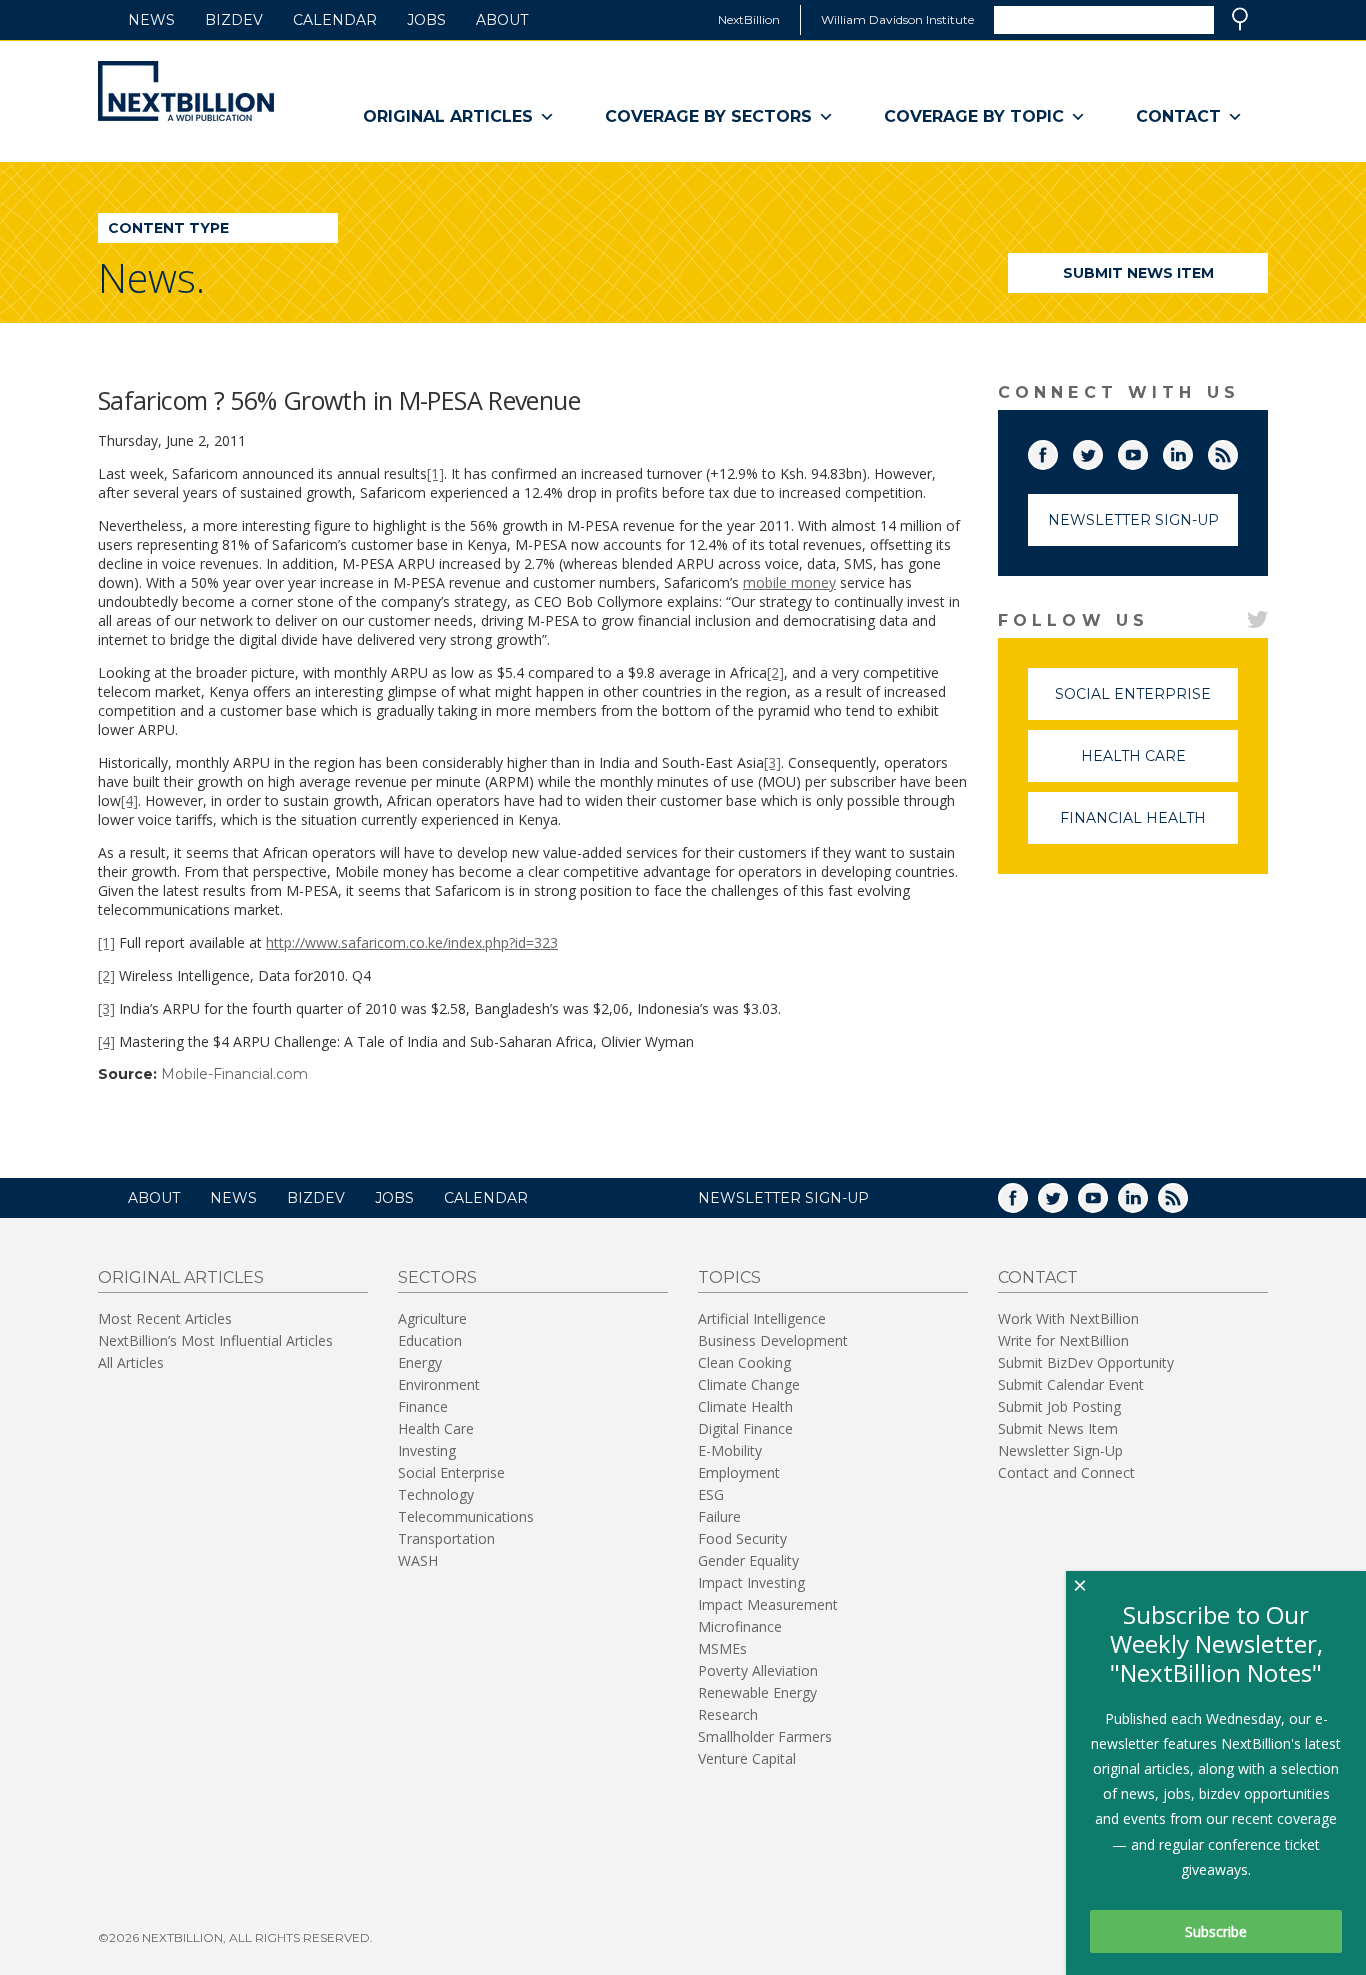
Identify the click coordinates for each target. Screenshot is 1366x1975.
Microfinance (740, 1626)
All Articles (131, 1362)
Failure (719, 1516)
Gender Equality (748, 1560)
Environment (439, 1384)
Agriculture (432, 1318)
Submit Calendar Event (1071, 1384)
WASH (418, 1560)
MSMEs (722, 1648)
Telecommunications (466, 1516)
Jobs (426, 20)
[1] (435, 473)
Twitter (1102, 451)
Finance (423, 1406)
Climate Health (745, 1406)
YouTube (1147, 451)
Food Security (742, 1538)
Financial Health (1149, 826)
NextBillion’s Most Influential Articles (215, 1340)
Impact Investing (751, 1582)
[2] (775, 672)
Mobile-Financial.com (234, 1074)
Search (1240, 19)
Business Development (773, 1340)
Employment (739, 1472)
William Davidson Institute (897, 19)
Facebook (1057, 451)
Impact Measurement (768, 1604)
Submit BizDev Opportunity (1086, 1362)
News (151, 20)
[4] (129, 800)
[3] (772, 762)
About (502, 20)
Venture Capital (747, 1758)
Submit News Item (1138, 273)
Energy (420, 1362)
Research (728, 1714)
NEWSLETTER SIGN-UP (783, 1198)
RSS (1237, 451)
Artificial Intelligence (762, 1318)
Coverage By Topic (974, 116)
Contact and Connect (1066, 1472)
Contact (1178, 116)
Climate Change (749, 1384)
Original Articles (448, 116)
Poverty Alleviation (758, 1670)
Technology (436, 1494)
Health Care (1159, 764)
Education (430, 1340)
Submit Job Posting (1059, 1406)
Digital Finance (745, 1428)
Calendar (335, 20)
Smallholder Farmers (765, 1736)
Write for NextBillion (1063, 1340)
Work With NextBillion (1068, 1318)
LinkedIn (1192, 451)
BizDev (234, 20)
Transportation (446, 1538)
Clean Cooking (744, 1362)
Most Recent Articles (165, 1318)
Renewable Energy (757, 1692)
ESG (711, 1494)
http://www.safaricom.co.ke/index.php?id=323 (412, 942)
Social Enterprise (1146, 702)
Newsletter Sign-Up (1133, 520)
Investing (427, 1450)
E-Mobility (730, 1450)
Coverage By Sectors (708, 116)
